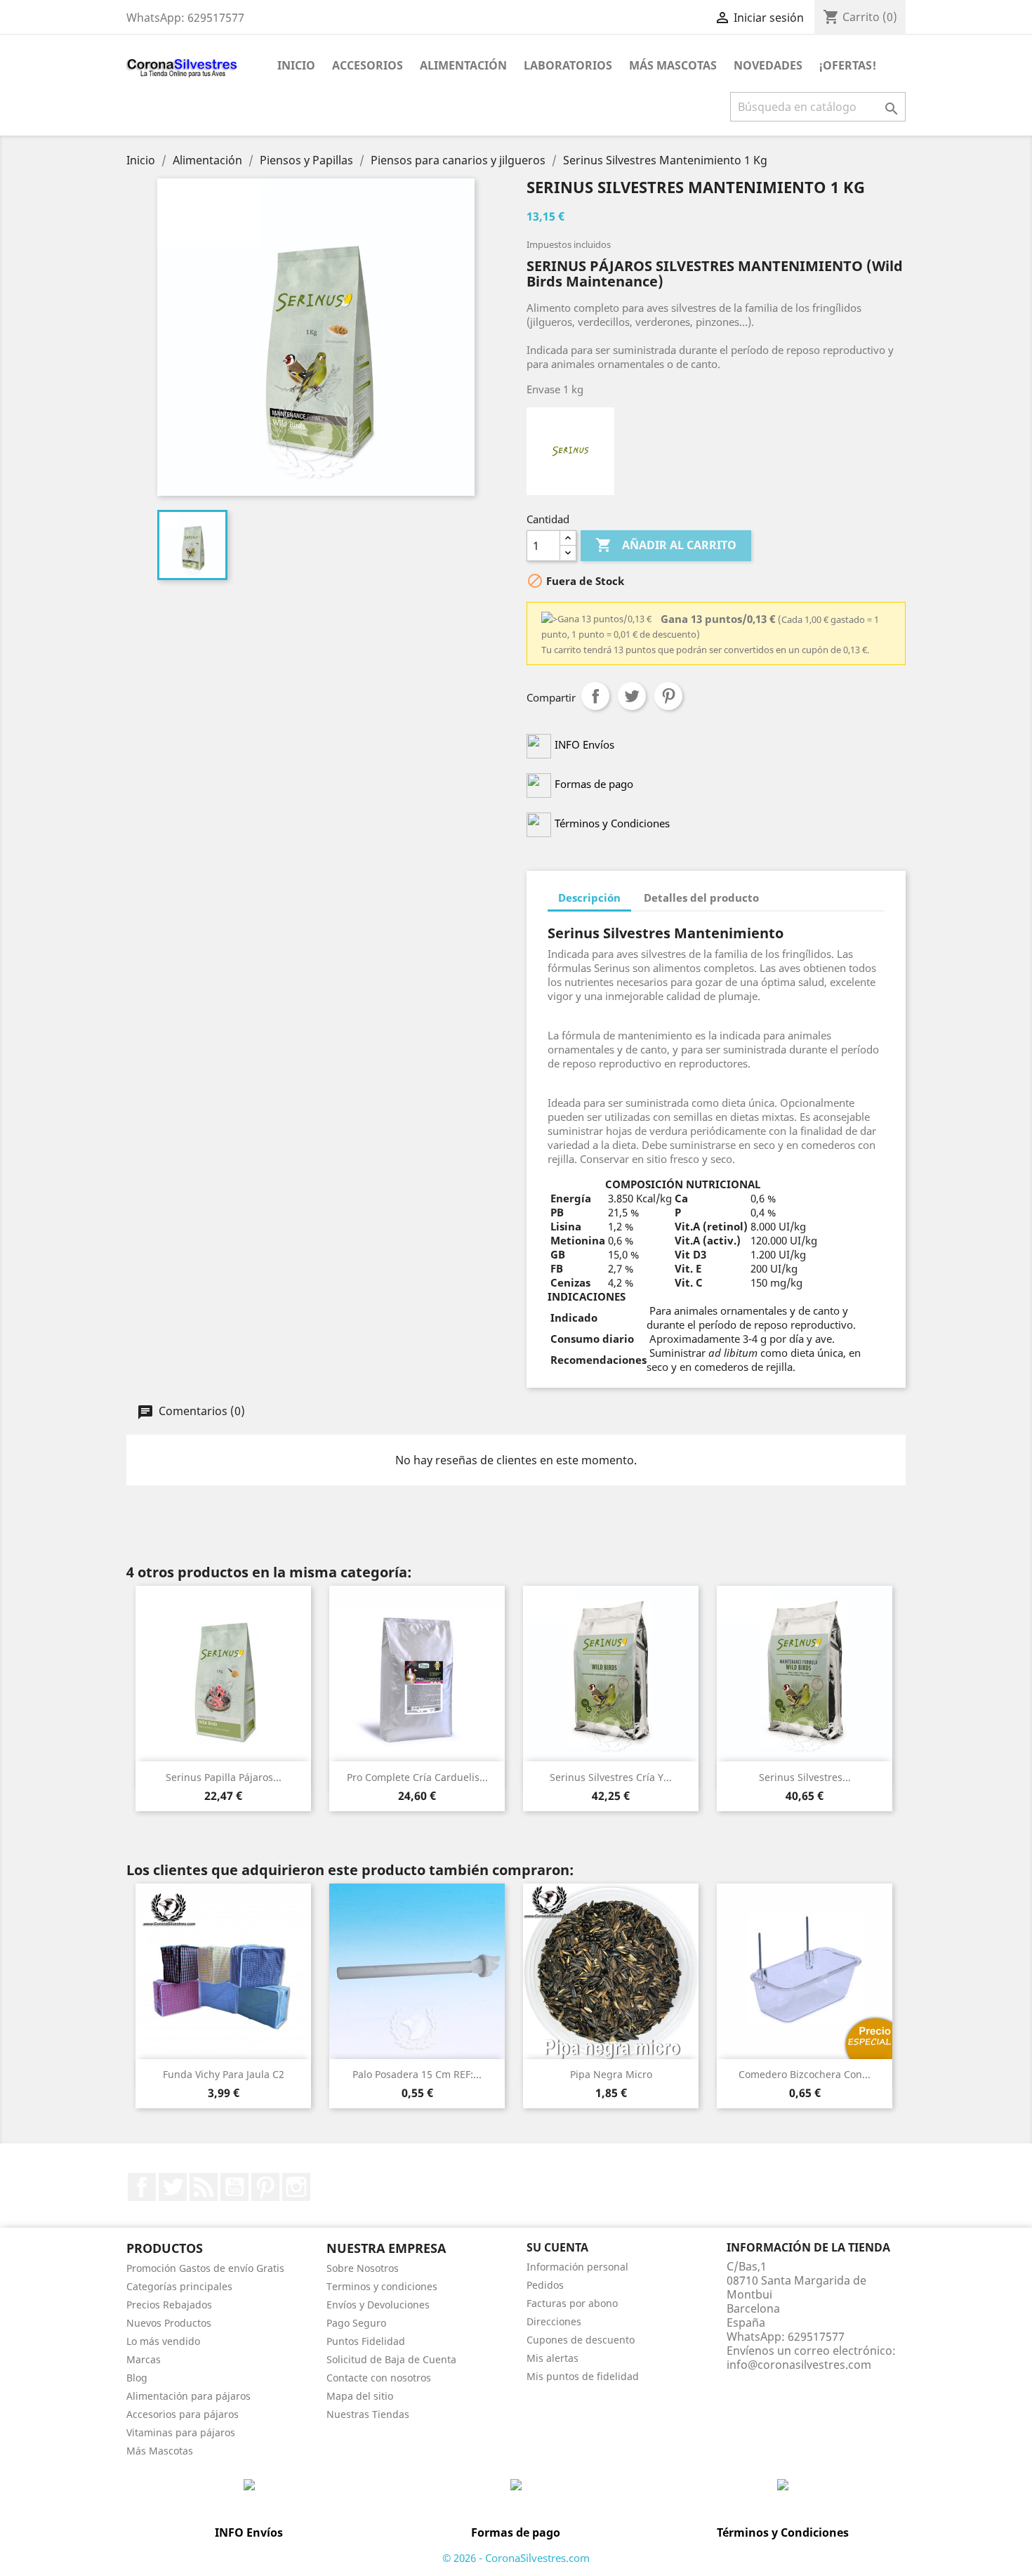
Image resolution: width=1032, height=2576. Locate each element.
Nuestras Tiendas (368, 2414)
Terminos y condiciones (382, 2286)
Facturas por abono (572, 2303)
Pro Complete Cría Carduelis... (417, 1777)
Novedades (768, 65)
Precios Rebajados (169, 2305)
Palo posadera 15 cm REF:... (417, 2074)
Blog (137, 2378)
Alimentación (463, 65)
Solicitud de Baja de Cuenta (391, 2359)
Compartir (595, 696)
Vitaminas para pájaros (181, 2432)
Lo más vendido (163, 2341)
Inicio (296, 65)
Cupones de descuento (581, 2340)
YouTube (234, 2187)
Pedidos (545, 2285)
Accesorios (368, 65)
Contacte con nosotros (379, 2378)
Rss (204, 2187)
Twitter (173, 2187)
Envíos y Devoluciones (378, 2305)
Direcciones (554, 2321)
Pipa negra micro (611, 2074)
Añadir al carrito (666, 545)
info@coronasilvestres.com (799, 2365)
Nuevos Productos (169, 2323)
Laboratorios (568, 65)
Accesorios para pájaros (183, 2414)
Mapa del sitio (360, 2396)
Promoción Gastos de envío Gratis (205, 2268)
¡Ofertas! (848, 65)
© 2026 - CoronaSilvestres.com (516, 2558)
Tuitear (632, 696)
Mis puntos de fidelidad (583, 2376)
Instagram (296, 2187)
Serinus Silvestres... (805, 1777)
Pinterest (668, 696)
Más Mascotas (673, 65)
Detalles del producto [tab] (701, 898)
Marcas (144, 2359)
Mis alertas (553, 2358)
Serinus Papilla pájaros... (224, 1777)
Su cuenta (557, 2247)
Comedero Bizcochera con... (805, 2074)
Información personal (577, 2267)
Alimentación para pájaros (188, 2396)
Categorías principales (179, 2286)
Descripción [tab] (589, 898)
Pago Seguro (356, 2323)
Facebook (142, 2187)
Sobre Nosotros (363, 2268)
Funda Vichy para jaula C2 (224, 2074)
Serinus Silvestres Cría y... (611, 1777)
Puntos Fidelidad (366, 2341)
